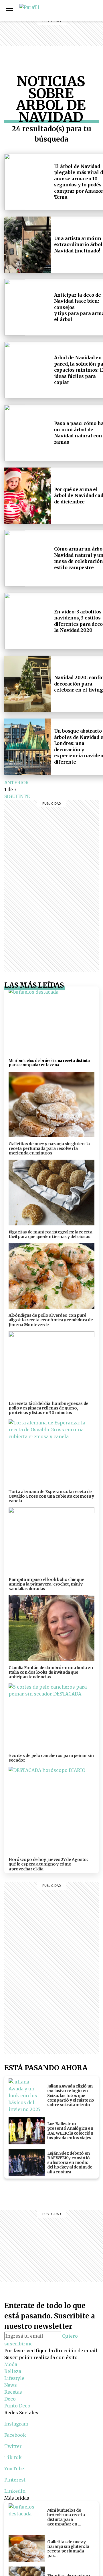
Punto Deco (77, 48)
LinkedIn (15, 2491)
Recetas (77, 31)
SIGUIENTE (17, 796)
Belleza (77, 10)
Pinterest (15, 2480)
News (77, 24)
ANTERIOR (16, 783)
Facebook (15, 2435)
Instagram (96, 10)
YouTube (14, 2469)
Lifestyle (76, 17)
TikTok (13, 2457)
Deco (76, 38)
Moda (11, 2364)
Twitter (13, 2446)
